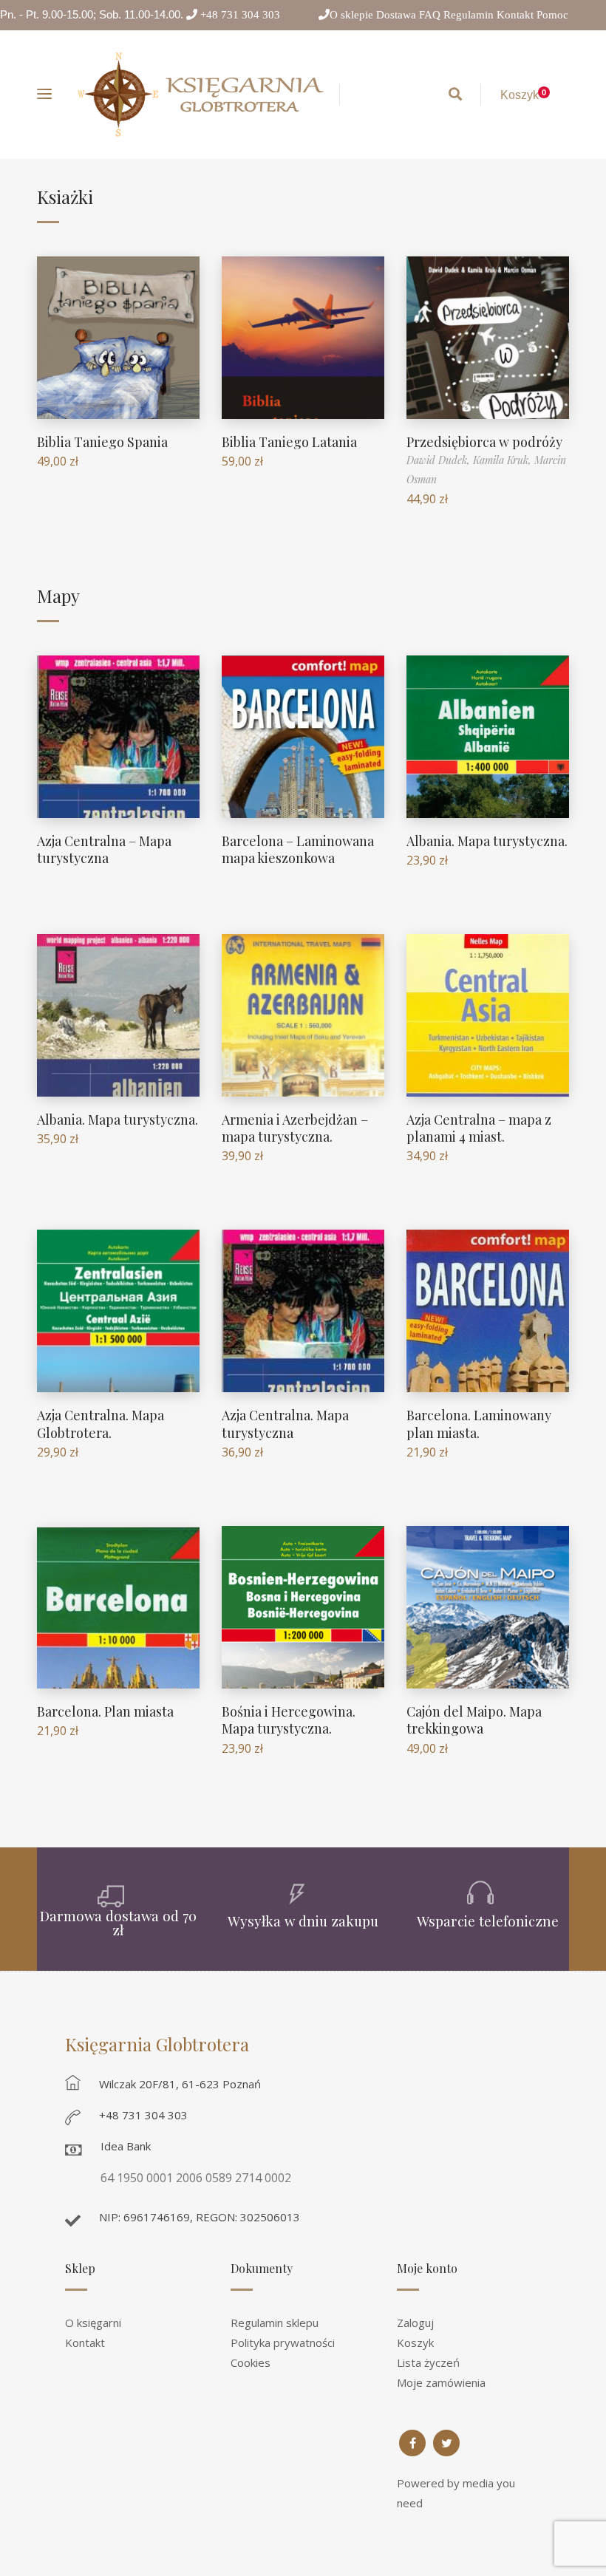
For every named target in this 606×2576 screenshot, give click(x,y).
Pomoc (552, 14)
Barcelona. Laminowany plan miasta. (479, 1424)
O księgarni (93, 2323)
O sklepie (353, 14)
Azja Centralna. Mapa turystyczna (285, 1424)
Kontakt (517, 14)
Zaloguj (415, 2323)
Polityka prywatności (283, 2342)
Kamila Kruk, (504, 460)
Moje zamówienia (441, 2382)
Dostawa (398, 14)
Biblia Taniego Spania (102, 442)
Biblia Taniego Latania (289, 442)
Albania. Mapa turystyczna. (487, 841)
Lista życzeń (428, 2362)
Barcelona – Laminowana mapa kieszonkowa (298, 849)
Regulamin (470, 14)
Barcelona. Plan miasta (105, 1711)
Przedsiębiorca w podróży (484, 442)
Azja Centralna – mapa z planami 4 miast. (479, 1128)
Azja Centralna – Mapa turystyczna (104, 849)
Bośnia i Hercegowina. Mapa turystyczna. (289, 1720)
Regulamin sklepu (275, 2323)
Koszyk (415, 2342)
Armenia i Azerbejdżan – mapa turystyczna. (295, 1128)
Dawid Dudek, (440, 460)
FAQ (431, 14)
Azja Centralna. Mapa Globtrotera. (101, 1424)
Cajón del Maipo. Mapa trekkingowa (474, 1720)
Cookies (251, 2362)
